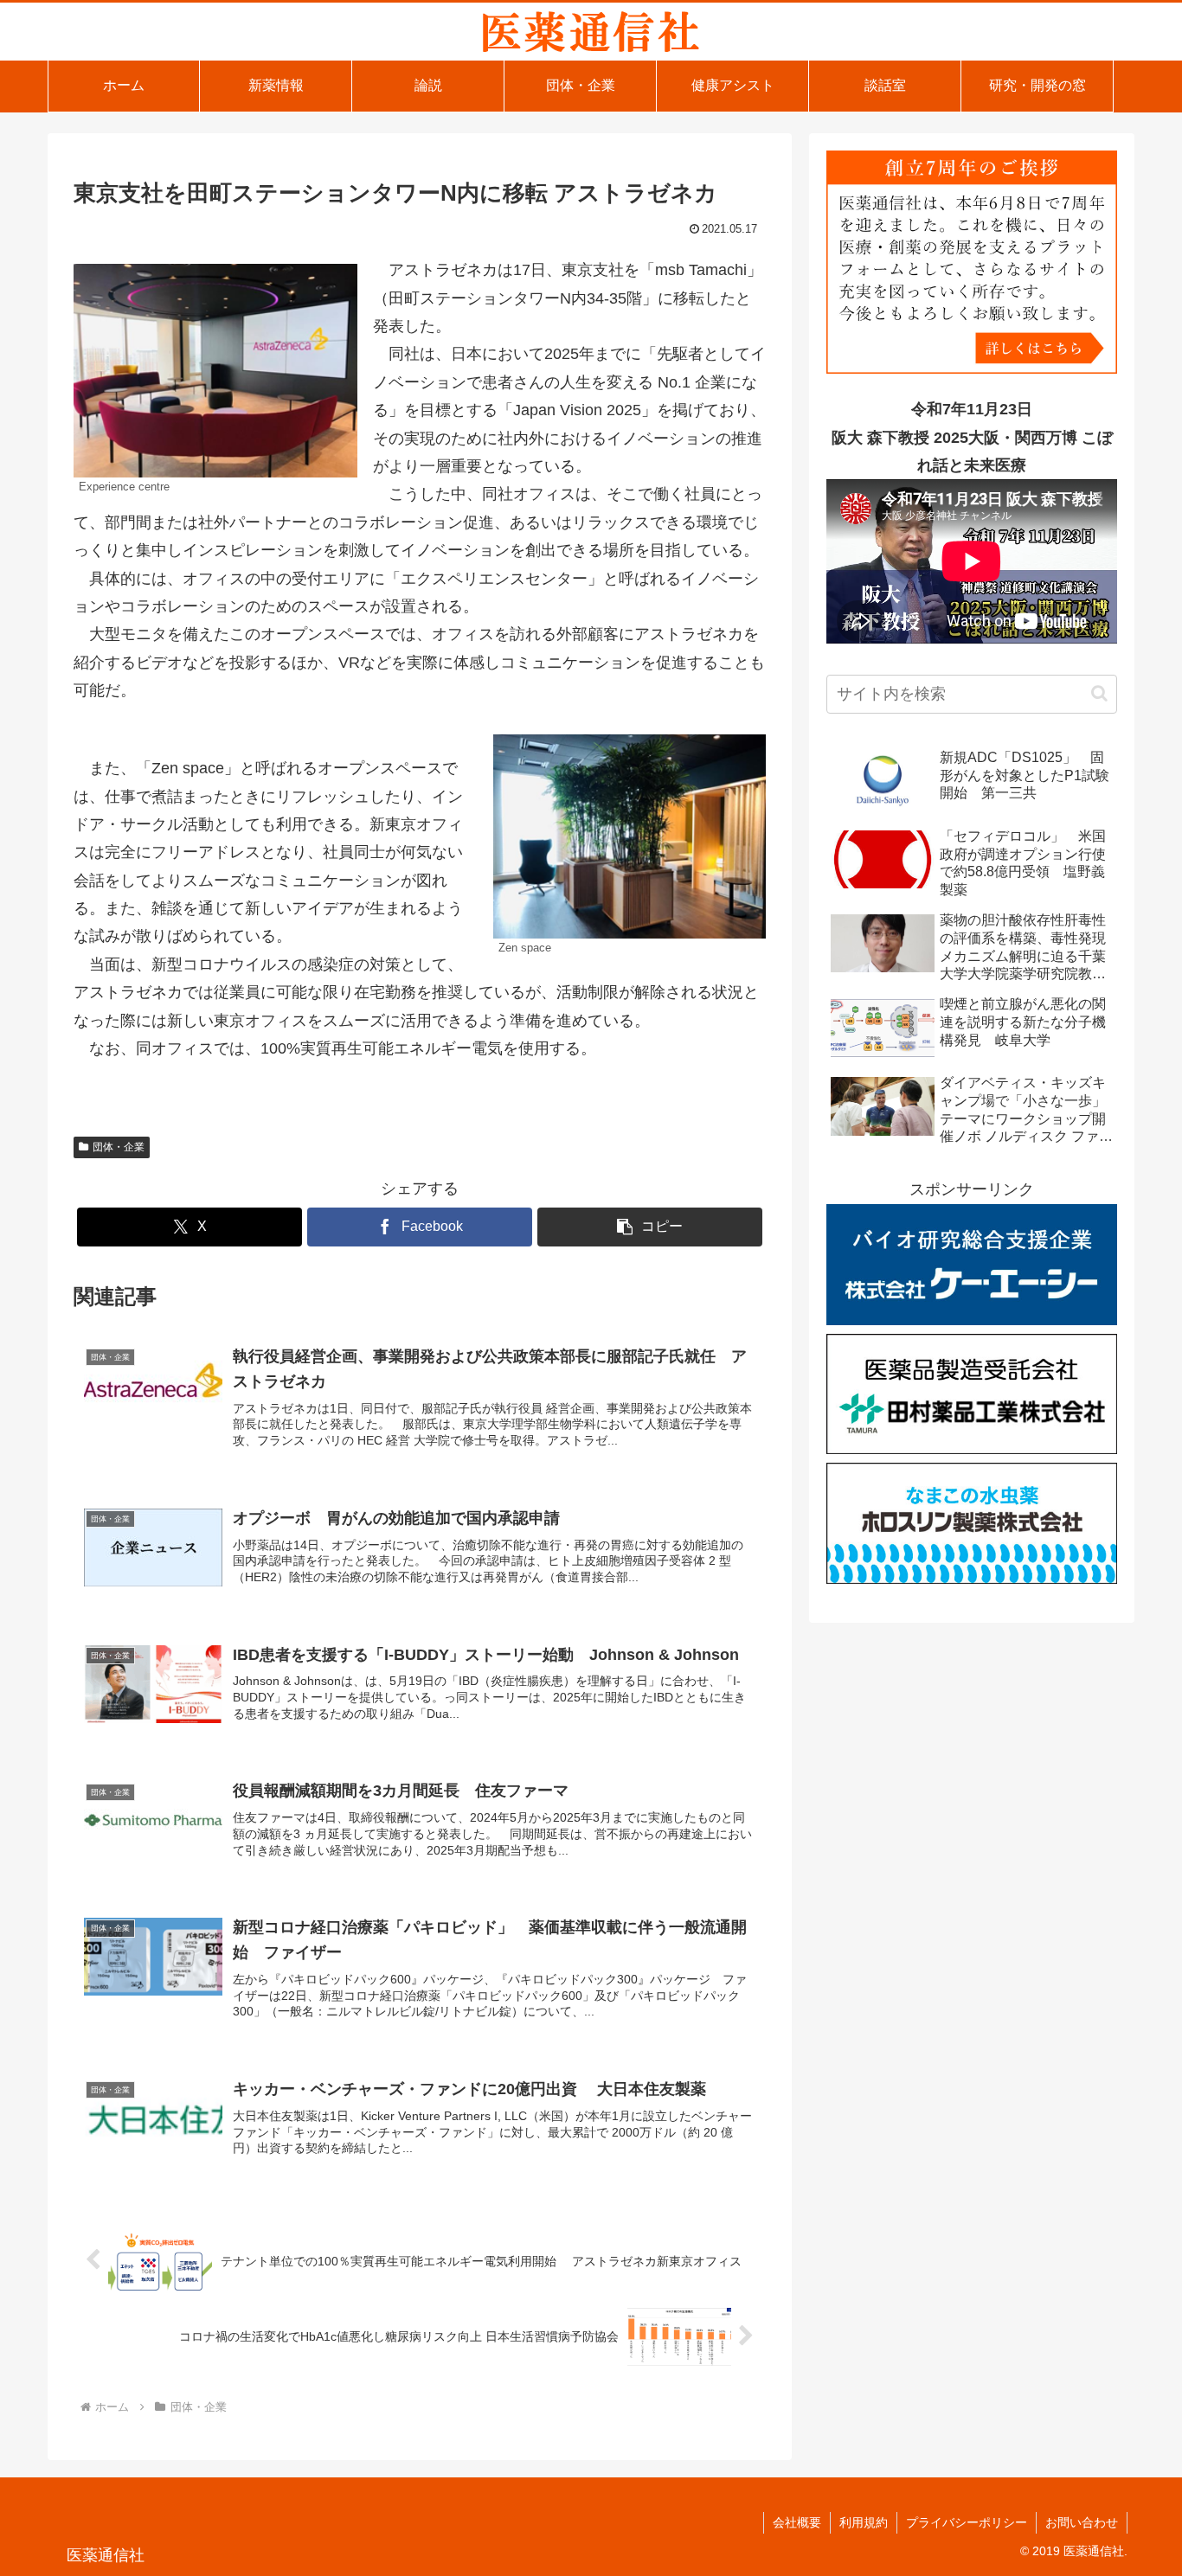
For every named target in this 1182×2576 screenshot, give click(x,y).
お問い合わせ (1082, 2522)
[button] (650, 1227)
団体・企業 (119, 1147)
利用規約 (864, 2522)
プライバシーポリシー (967, 2522)
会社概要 (797, 2522)
